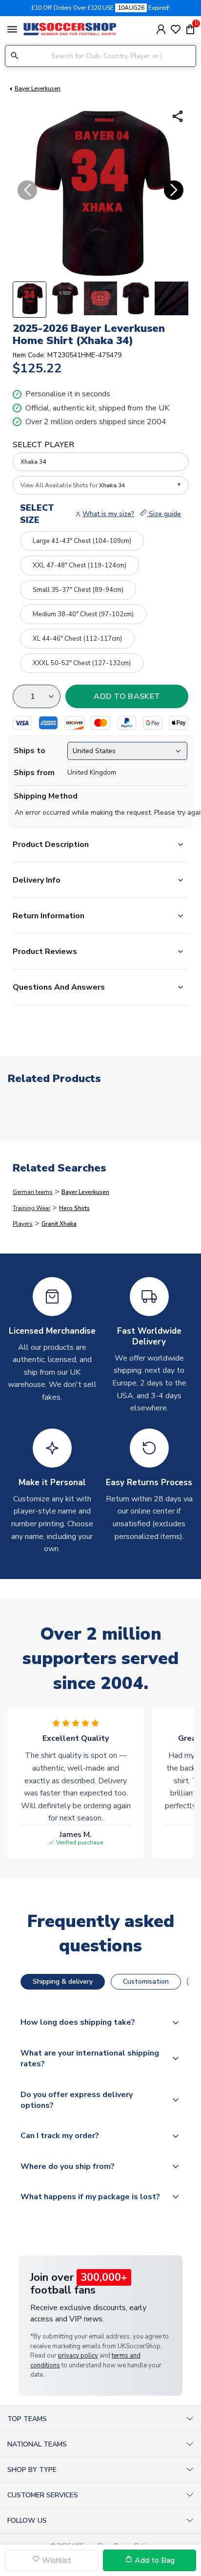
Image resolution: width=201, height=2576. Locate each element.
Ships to (30, 751)
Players (23, 1224)
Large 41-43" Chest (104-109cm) (82, 541)
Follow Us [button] (27, 2521)
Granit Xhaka (59, 1224)
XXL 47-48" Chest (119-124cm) (80, 565)
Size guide (164, 514)
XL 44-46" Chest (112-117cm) (77, 639)
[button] (85, 270)
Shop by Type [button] (32, 2470)
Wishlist (56, 2560)
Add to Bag (154, 2560)
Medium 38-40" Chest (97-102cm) (83, 614)
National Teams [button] (37, 2444)
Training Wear (31, 1208)
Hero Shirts (74, 1208)
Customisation (146, 1981)
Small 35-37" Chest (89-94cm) (78, 590)
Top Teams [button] (27, 2419)
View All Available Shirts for (73, 485)
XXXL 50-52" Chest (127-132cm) (82, 663)
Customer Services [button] (43, 2495)
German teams (33, 1192)
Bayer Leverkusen (38, 88)
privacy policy (78, 2356)
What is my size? (108, 514)
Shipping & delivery (63, 1981)
